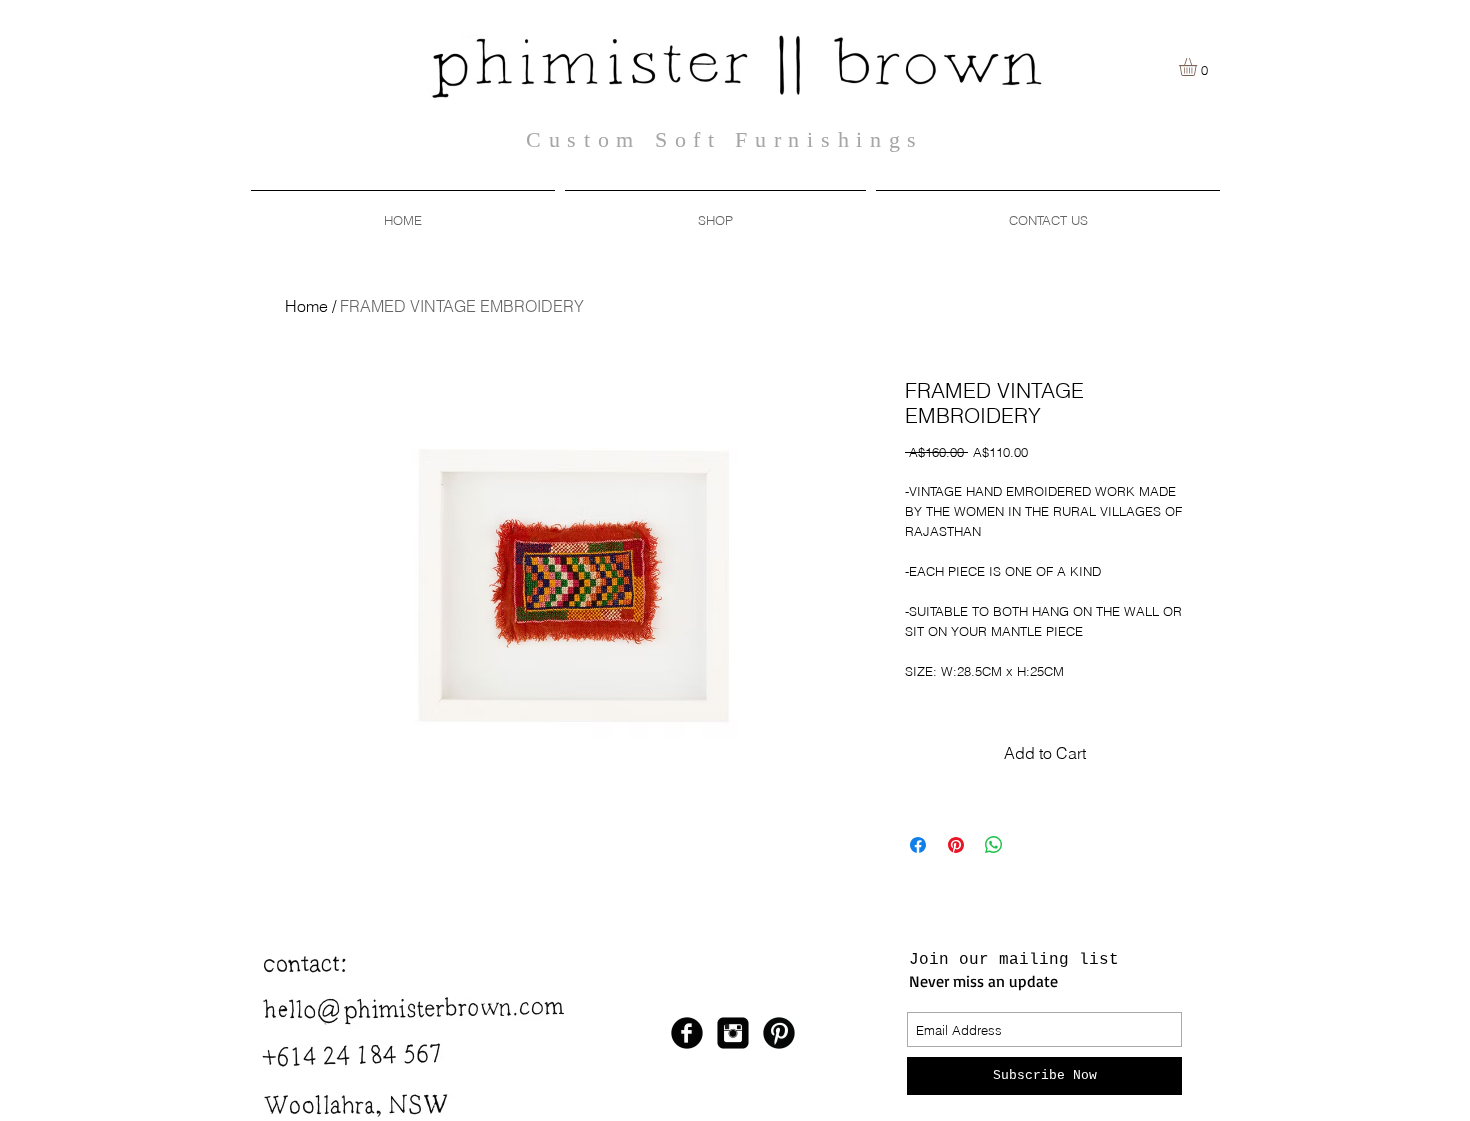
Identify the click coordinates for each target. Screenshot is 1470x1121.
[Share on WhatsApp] (994, 845)
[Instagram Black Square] (733, 1033)
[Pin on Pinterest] (956, 845)
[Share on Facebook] (918, 845)
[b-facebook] (687, 1033)
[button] (715, 211)
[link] (1198, 67)
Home (306, 306)
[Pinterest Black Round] (779, 1033)
